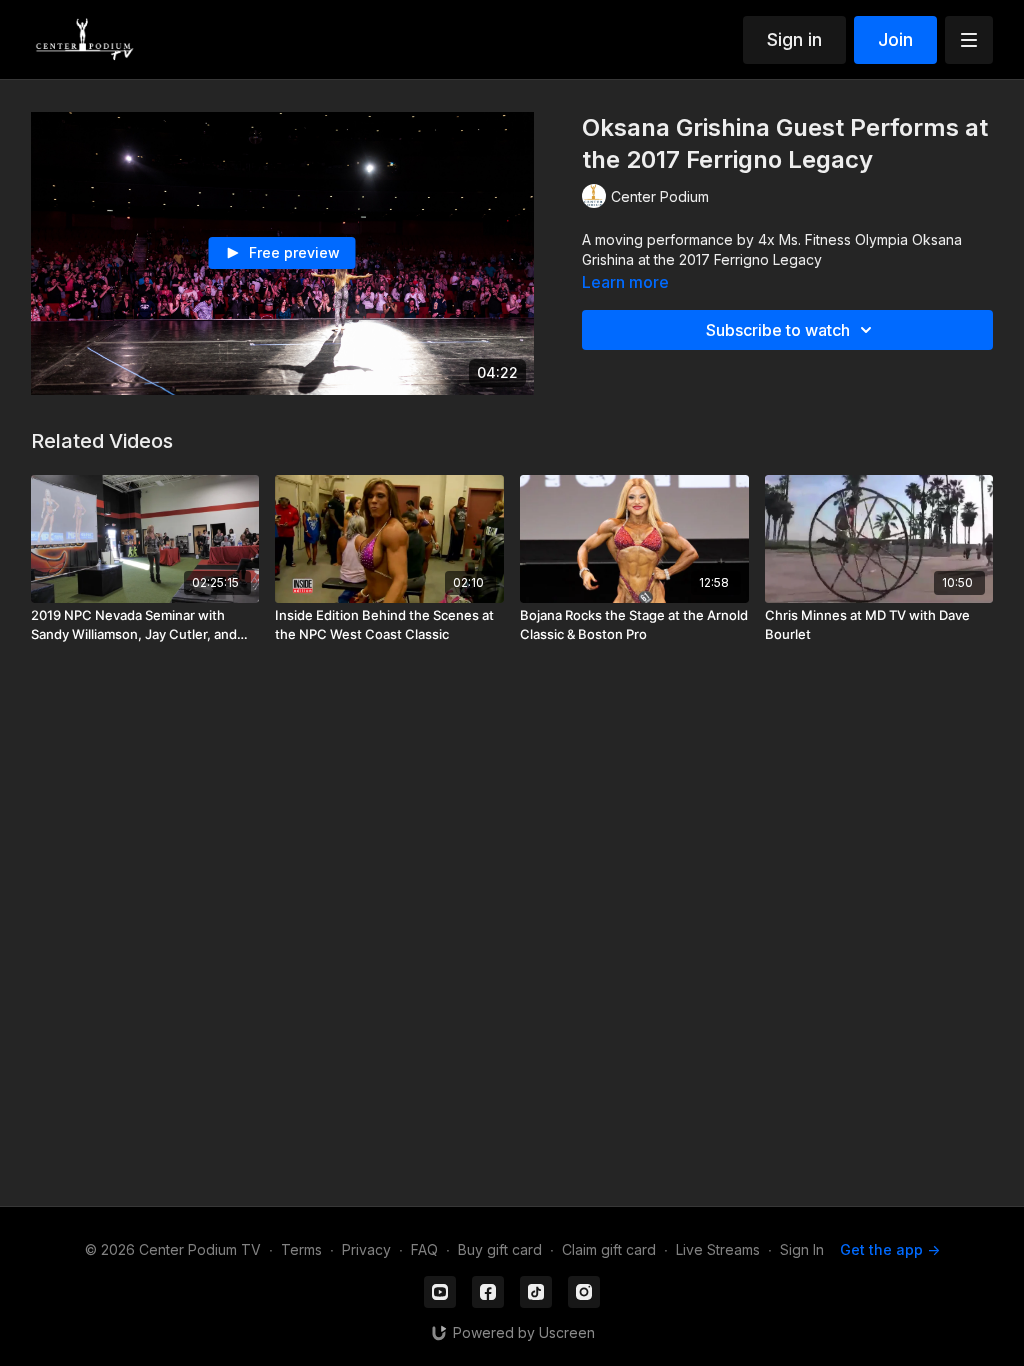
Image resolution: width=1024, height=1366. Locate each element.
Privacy (366, 1249)
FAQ (424, 1249)
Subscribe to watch (778, 330)
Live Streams (718, 1249)
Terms (301, 1249)
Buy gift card (500, 1249)
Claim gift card (609, 1249)
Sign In (802, 1249)
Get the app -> (890, 1249)
